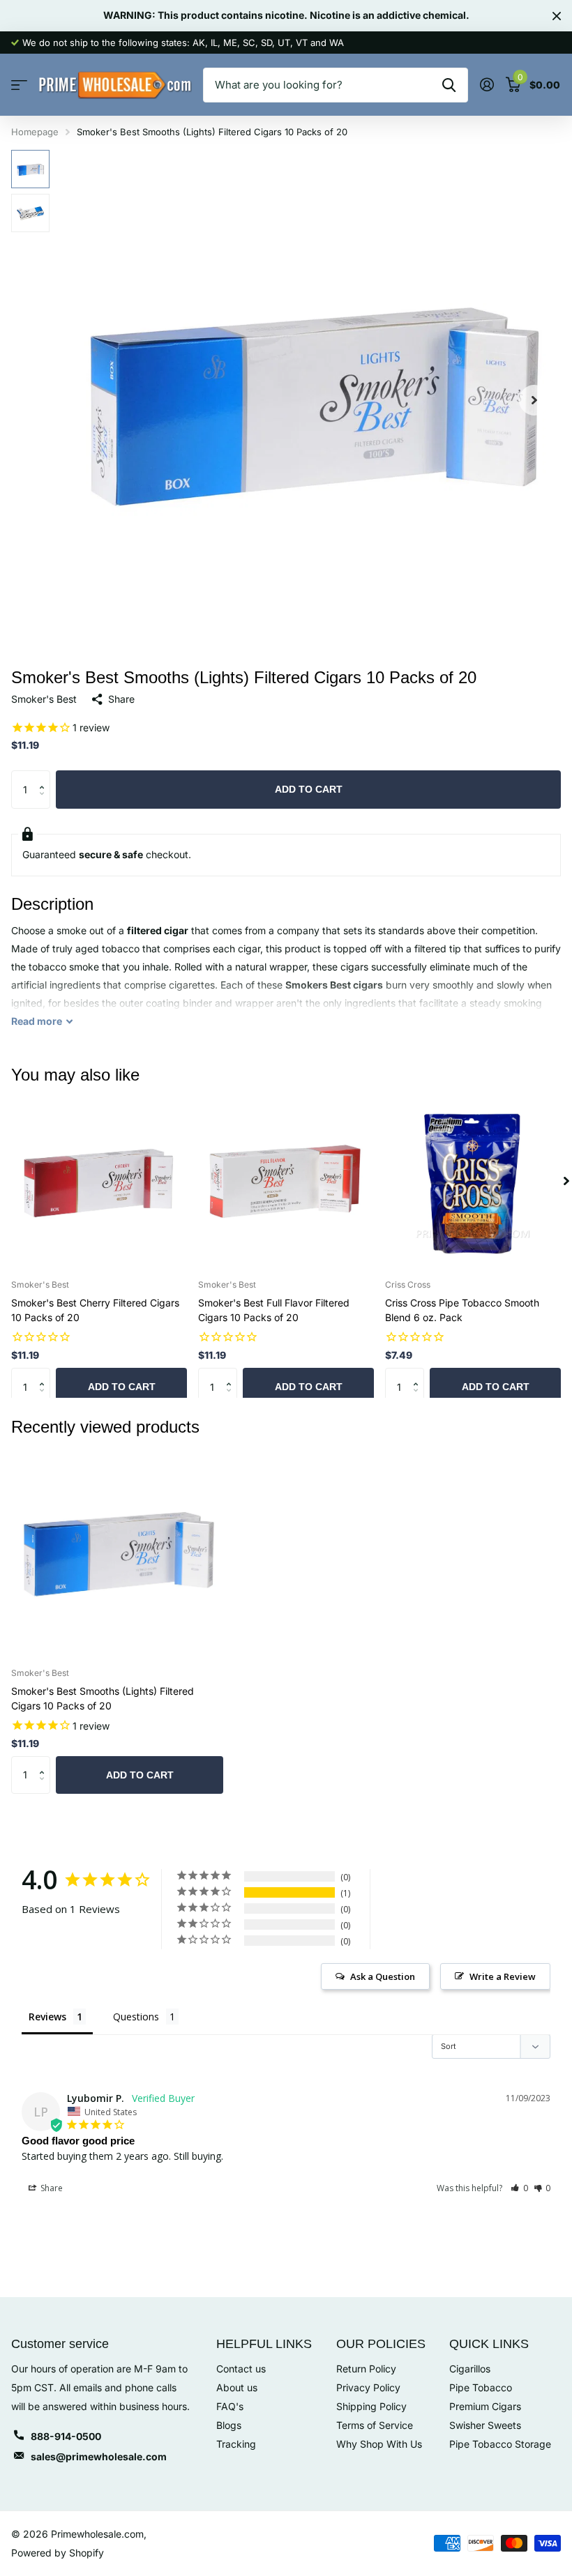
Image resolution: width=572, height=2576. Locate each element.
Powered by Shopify (58, 2553)
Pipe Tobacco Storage (500, 2444)
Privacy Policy (368, 2387)
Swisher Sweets (485, 2425)
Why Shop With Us (379, 2444)
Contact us (241, 2369)
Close (557, 16)
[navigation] (30, 169)
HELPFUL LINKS (264, 2344)
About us (237, 2387)
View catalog (19, 85)
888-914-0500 (66, 2436)
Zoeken (449, 85)
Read (37, 1021)
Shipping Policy (371, 2406)
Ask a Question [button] (383, 1976)
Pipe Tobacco (481, 2387)
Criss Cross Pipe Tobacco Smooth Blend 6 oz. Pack (462, 1310)
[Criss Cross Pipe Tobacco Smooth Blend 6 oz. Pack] (473, 1181)
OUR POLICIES (381, 2344)
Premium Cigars (485, 2406)
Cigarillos (470, 2369)
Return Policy (366, 2369)
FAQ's (230, 2406)
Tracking (236, 2444)
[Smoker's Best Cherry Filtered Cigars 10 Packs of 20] (99, 1181)
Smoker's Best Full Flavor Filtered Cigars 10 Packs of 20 (274, 1310)
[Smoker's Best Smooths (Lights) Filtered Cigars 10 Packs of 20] (117, 1551)
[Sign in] (487, 85)
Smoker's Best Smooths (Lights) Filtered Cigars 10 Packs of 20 (103, 1698)
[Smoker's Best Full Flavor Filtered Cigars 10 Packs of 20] (286, 1181)
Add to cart (309, 789)
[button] (534, 400)
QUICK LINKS (489, 2344)
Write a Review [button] (503, 1976)
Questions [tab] (136, 2017)
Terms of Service (375, 2425)
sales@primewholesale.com (99, 2456)
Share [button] (51, 2188)
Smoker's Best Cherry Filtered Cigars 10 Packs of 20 (95, 1310)
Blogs (229, 2425)
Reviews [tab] (47, 2017)
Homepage (35, 132)
